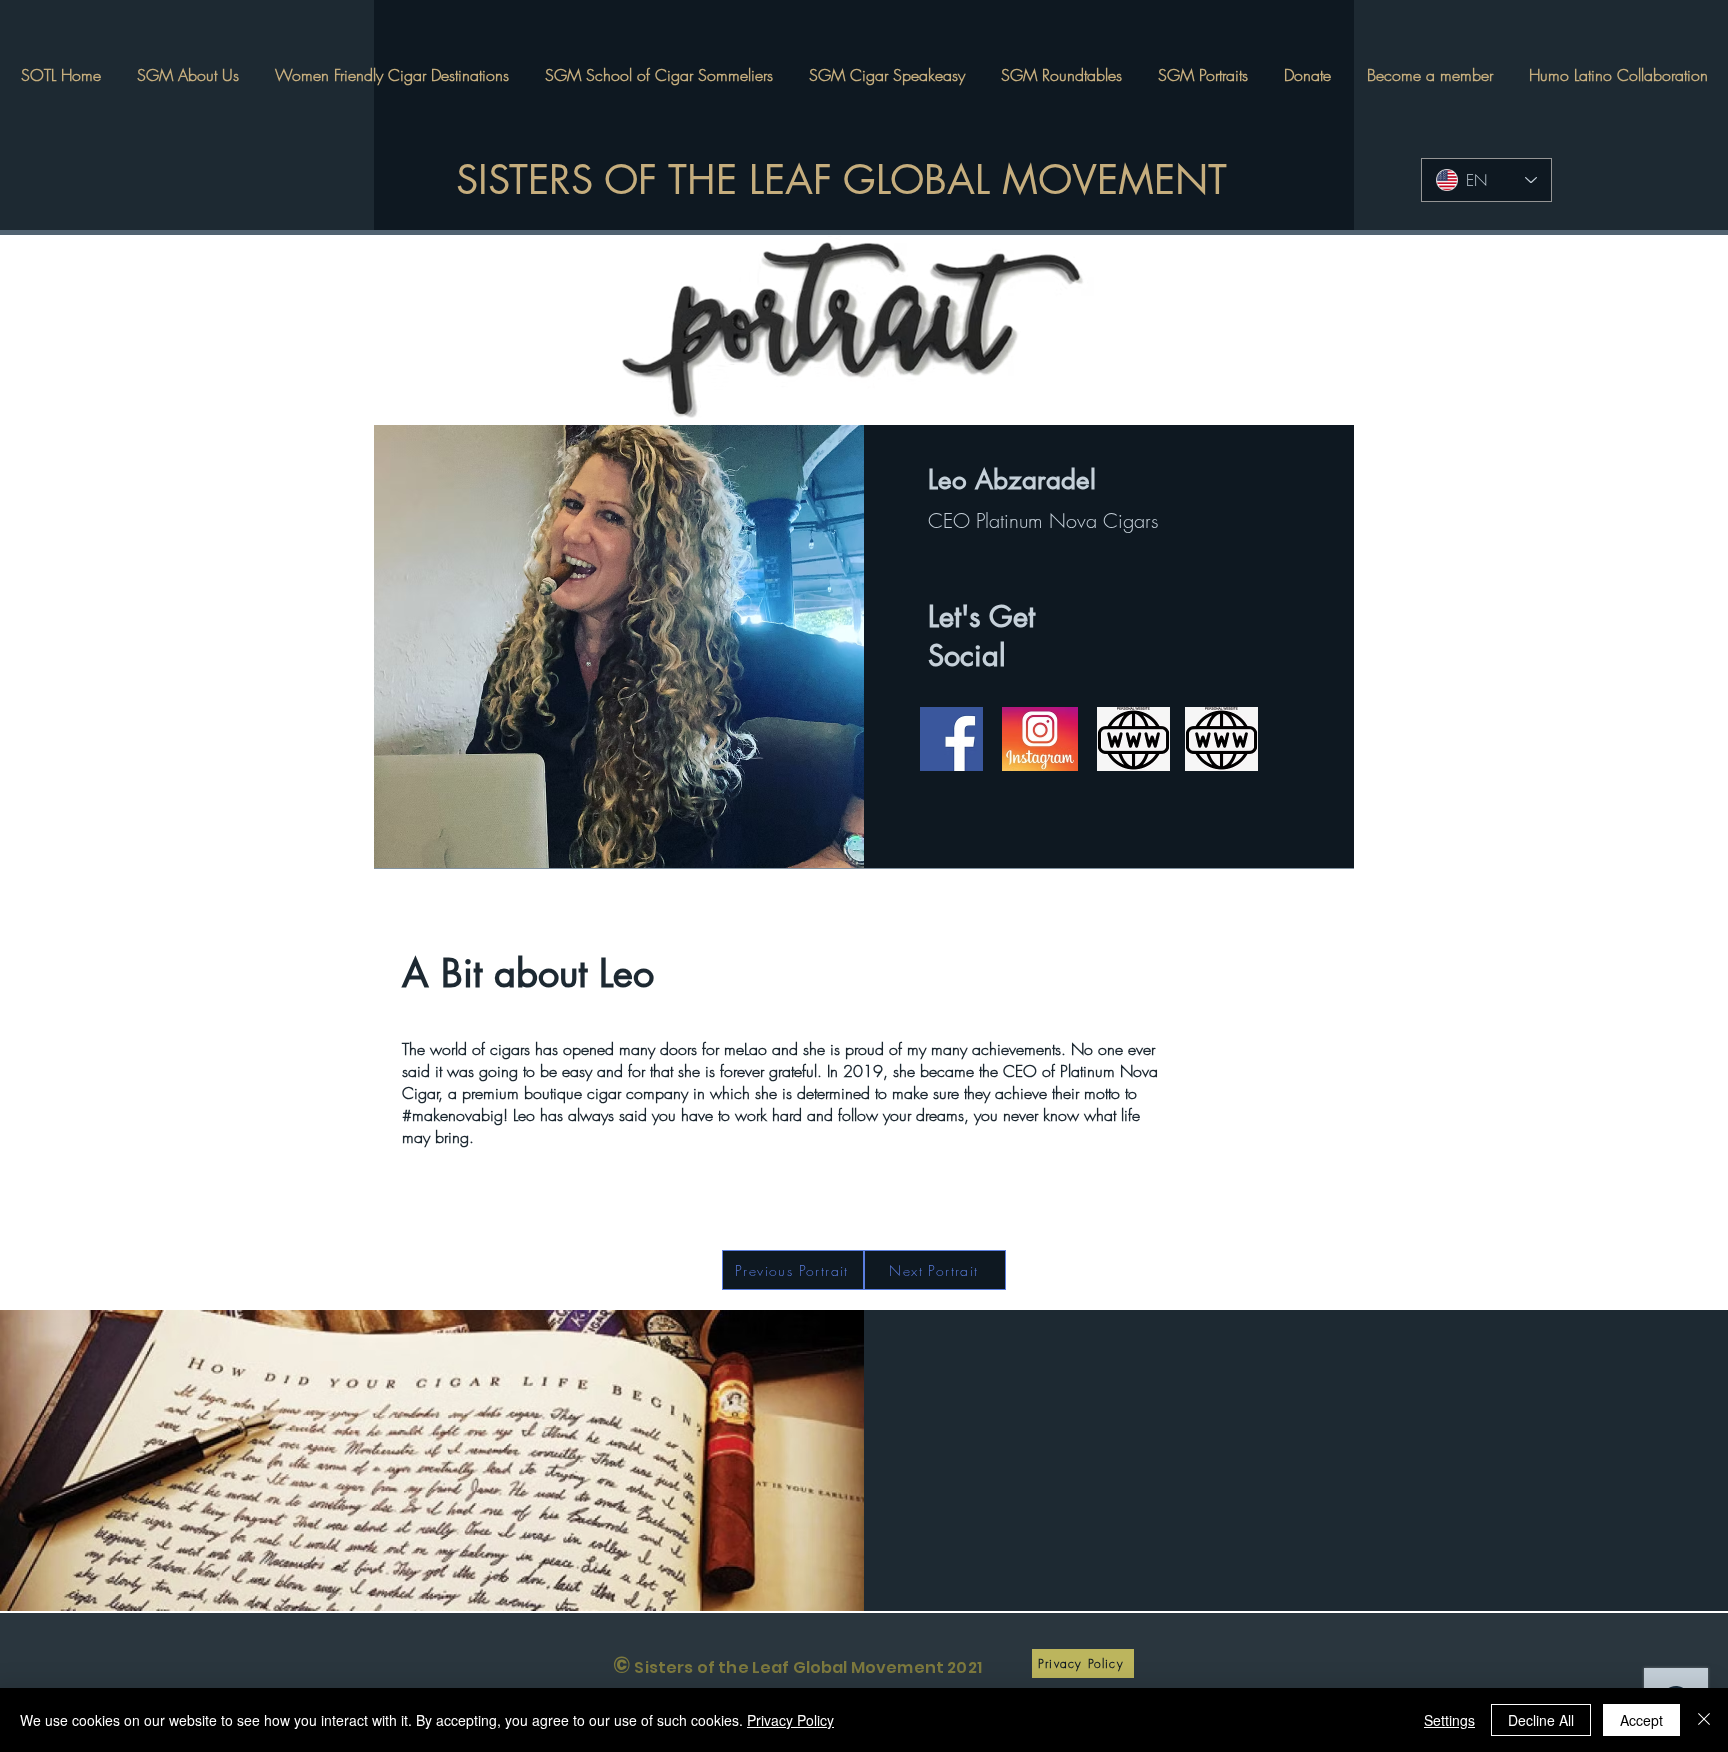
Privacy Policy (790, 1720)
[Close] (1704, 1720)
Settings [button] (1449, 1720)
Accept (1641, 1720)
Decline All (1541, 1720)
